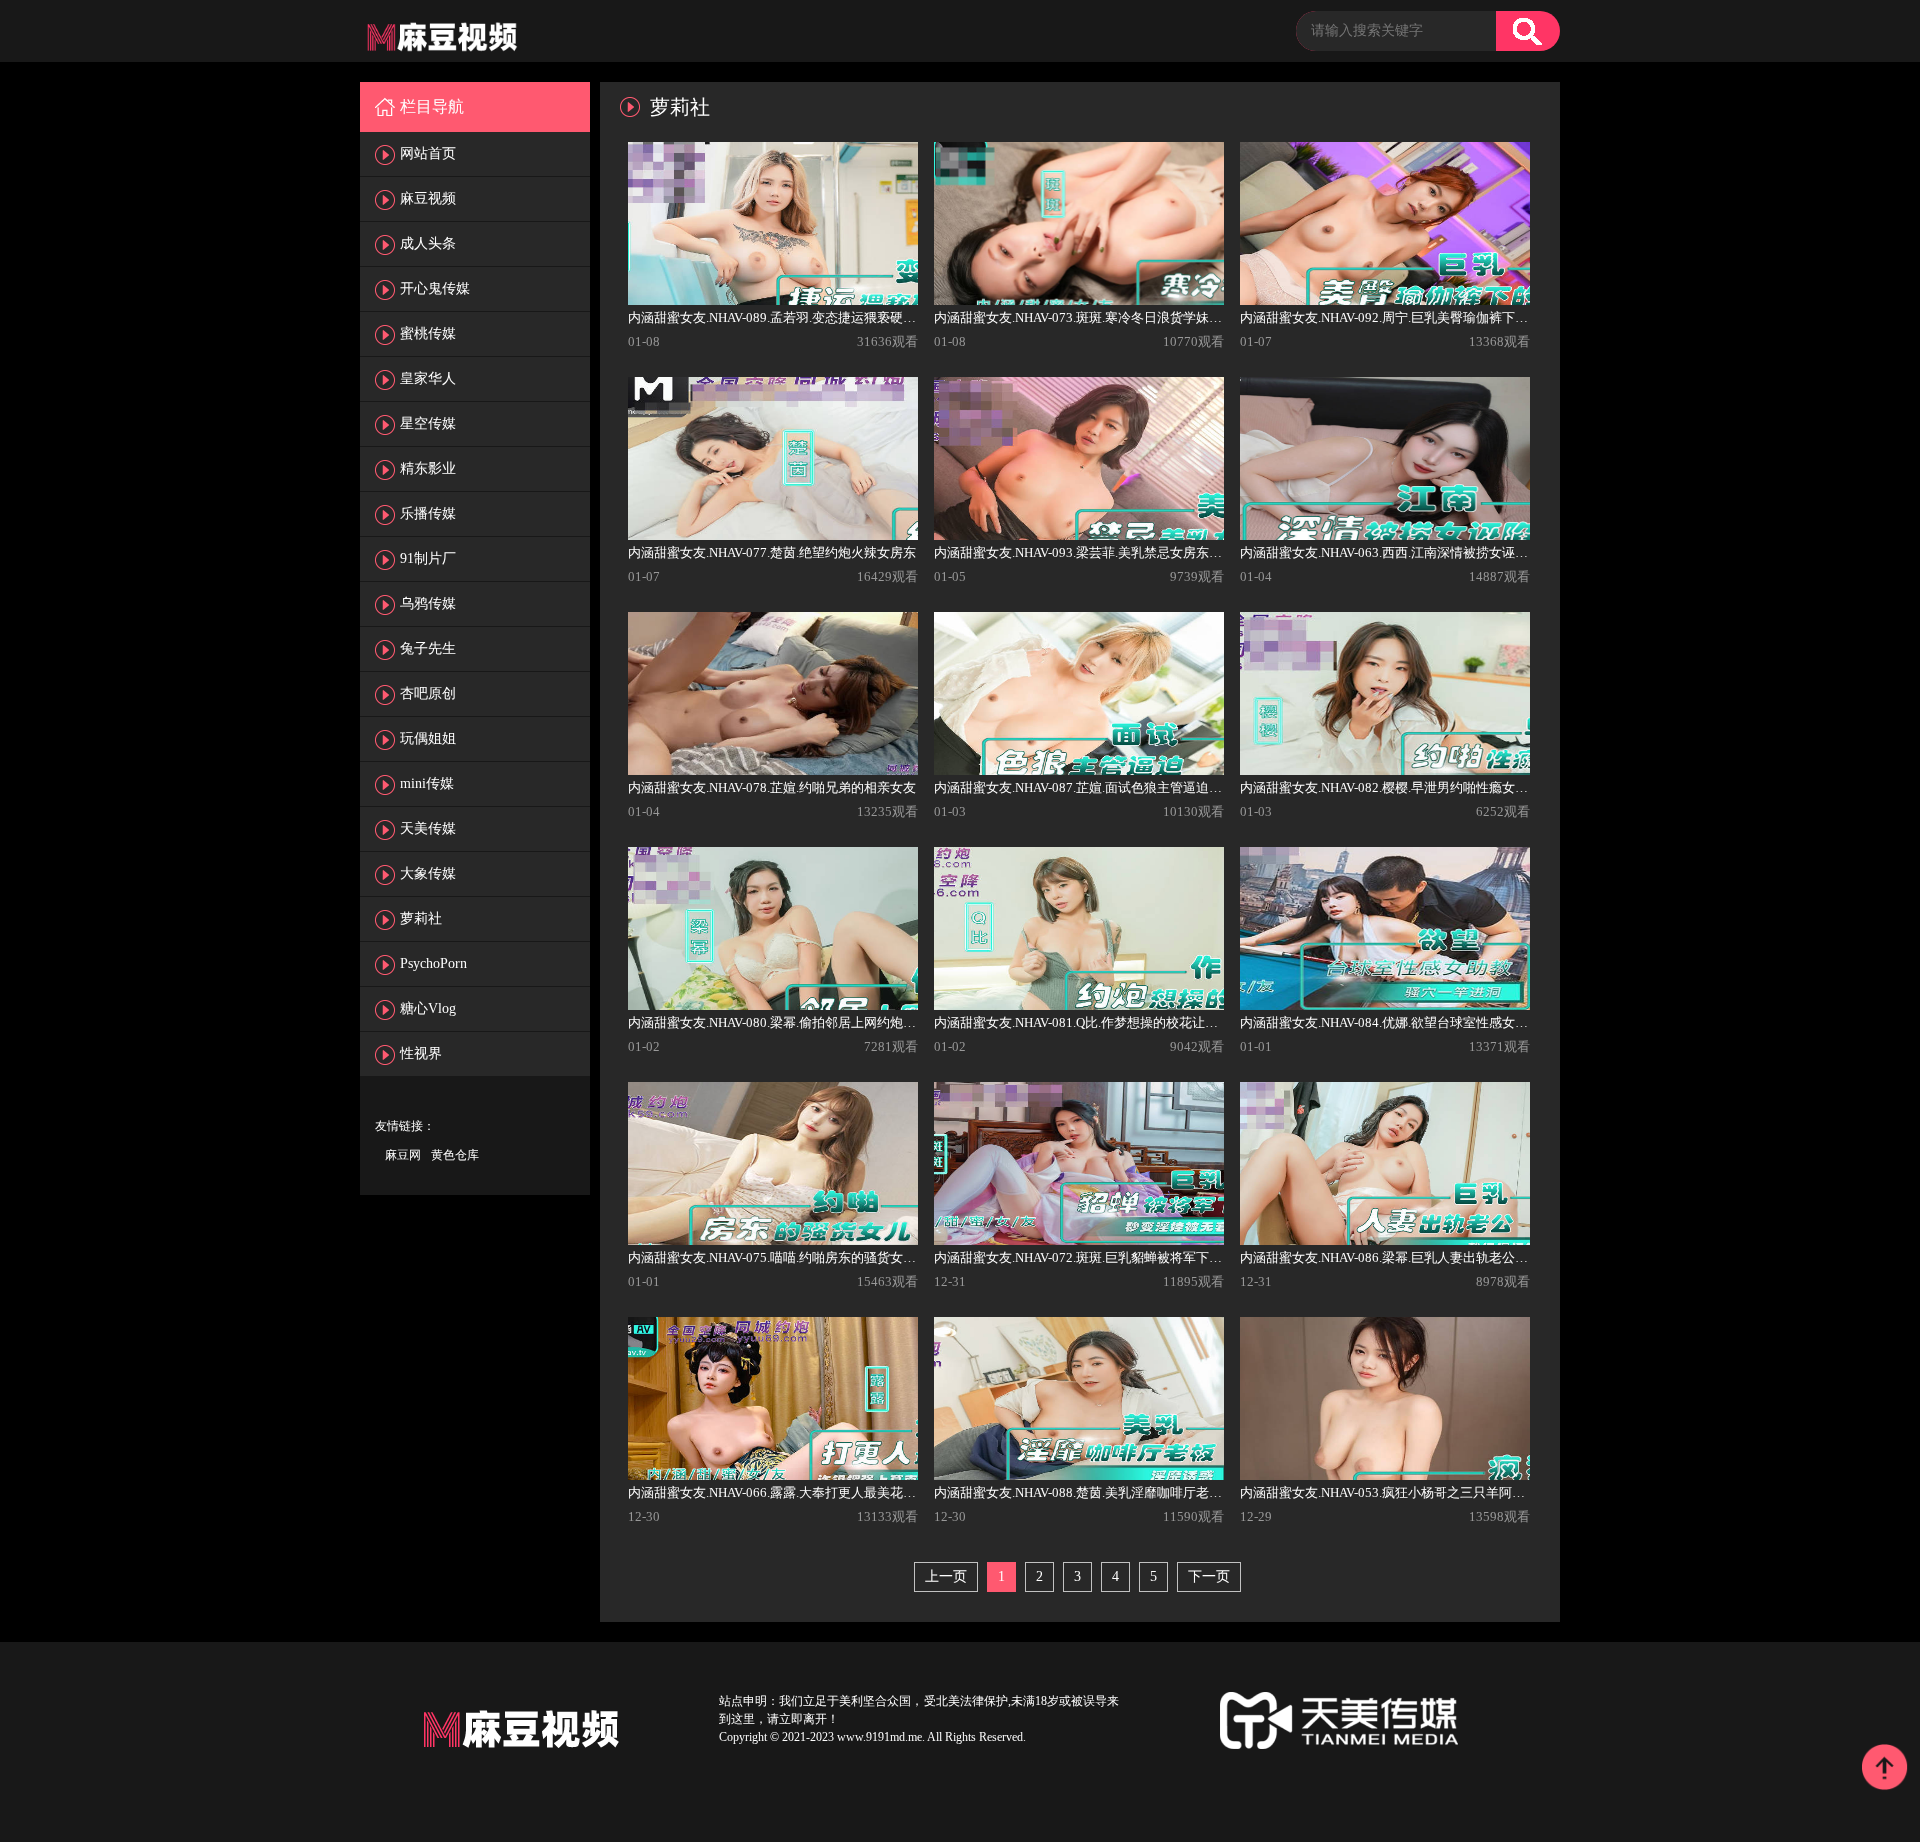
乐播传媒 (428, 513)
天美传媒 (428, 828)
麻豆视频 (428, 198)
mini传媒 (427, 783)
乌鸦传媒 (428, 603)
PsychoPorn (433, 963)
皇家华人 (428, 378)
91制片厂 (428, 558)
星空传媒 (428, 423)
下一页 (1209, 1576)
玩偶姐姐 (428, 738)
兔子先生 (428, 648)
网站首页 (428, 153)
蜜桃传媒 (428, 333)
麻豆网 (403, 1155)
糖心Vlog (428, 1008)
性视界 (421, 1053)
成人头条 (428, 243)
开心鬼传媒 (435, 288)
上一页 (946, 1576)
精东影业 (428, 468)
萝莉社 (421, 918)
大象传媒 (428, 873)
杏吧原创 (428, 693)
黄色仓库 (455, 1155)
